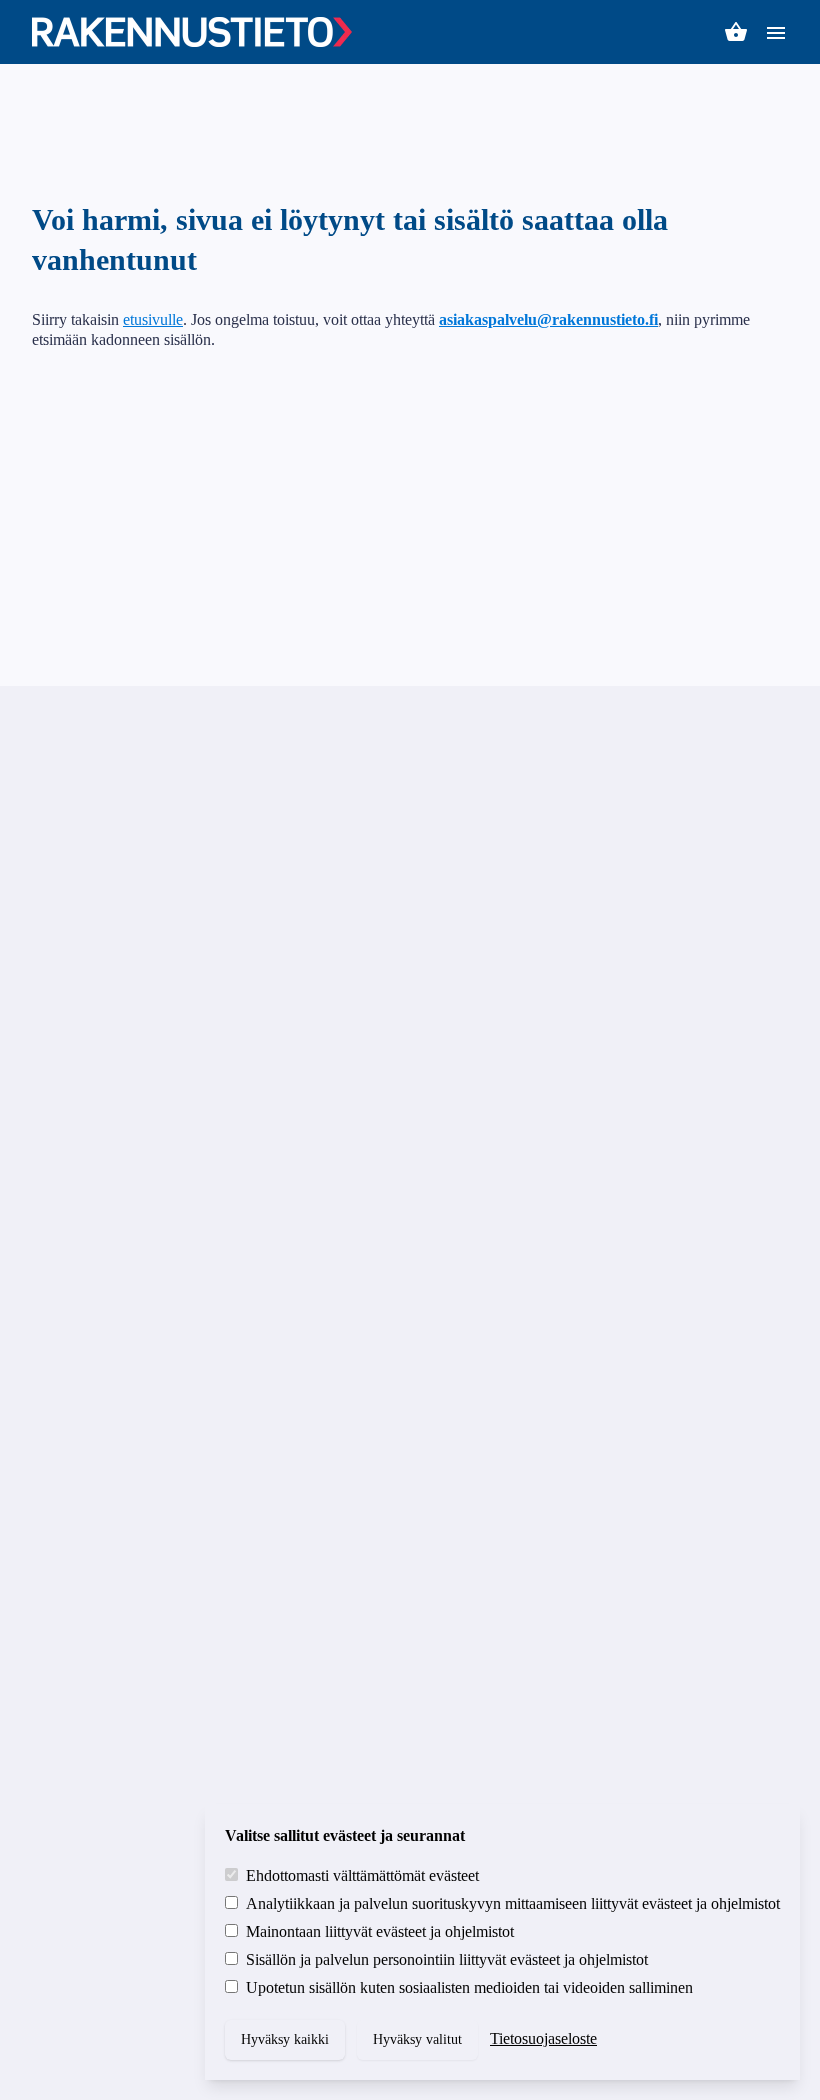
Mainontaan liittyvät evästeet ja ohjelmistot (380, 1931)
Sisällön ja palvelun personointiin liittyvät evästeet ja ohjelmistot (447, 1959)
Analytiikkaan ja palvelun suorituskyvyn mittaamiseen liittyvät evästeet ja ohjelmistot (513, 1903)
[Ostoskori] (736, 32)
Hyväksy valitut (417, 2039)
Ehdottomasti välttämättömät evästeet (362, 1875)
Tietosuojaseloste (543, 2038)
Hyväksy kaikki (285, 2039)
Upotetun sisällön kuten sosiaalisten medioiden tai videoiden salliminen (469, 1987)
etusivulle (153, 319)
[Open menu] (776, 31)
